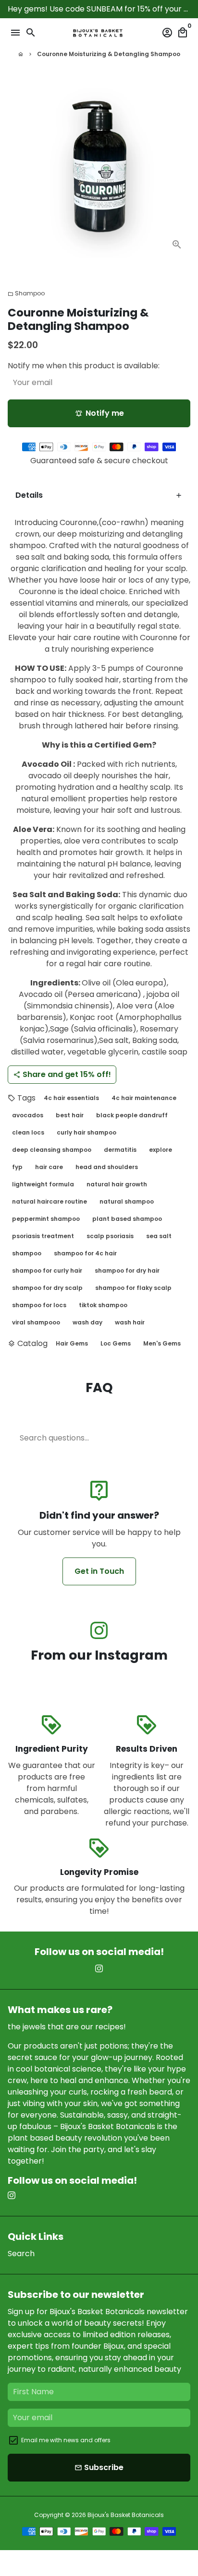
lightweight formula (43, 1184)
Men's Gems (162, 1343)
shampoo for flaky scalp (133, 1288)
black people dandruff (132, 1115)
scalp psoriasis (110, 1236)
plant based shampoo (127, 1219)
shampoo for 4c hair (85, 1253)
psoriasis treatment (43, 1236)
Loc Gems (116, 1343)
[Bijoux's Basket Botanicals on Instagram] (99, 1631)
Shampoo (26, 293)
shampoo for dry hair (127, 1270)
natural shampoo (127, 1201)
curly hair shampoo (87, 1132)
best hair (70, 1115)
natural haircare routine (49, 1201)
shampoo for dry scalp (47, 1288)
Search (21, 2254)
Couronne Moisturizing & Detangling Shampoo (109, 54)
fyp (17, 1167)
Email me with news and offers (66, 2440)
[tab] (99, 496)
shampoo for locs (39, 1305)
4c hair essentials (71, 1098)
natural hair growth (117, 1184)
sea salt (159, 1236)
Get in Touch (99, 1571)
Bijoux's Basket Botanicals (126, 2515)
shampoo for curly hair (47, 1270)
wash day (87, 1322)
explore (161, 1150)
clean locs (28, 1132)
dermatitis (120, 1150)
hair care (49, 1167)
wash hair (130, 1322)
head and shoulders (107, 1167)
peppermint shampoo (46, 1219)
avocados (28, 1115)
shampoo (27, 1253)
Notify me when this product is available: (84, 366)
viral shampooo (36, 1322)
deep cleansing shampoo (52, 1150)
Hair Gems (72, 1343)
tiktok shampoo (103, 1305)
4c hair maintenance (144, 1098)
